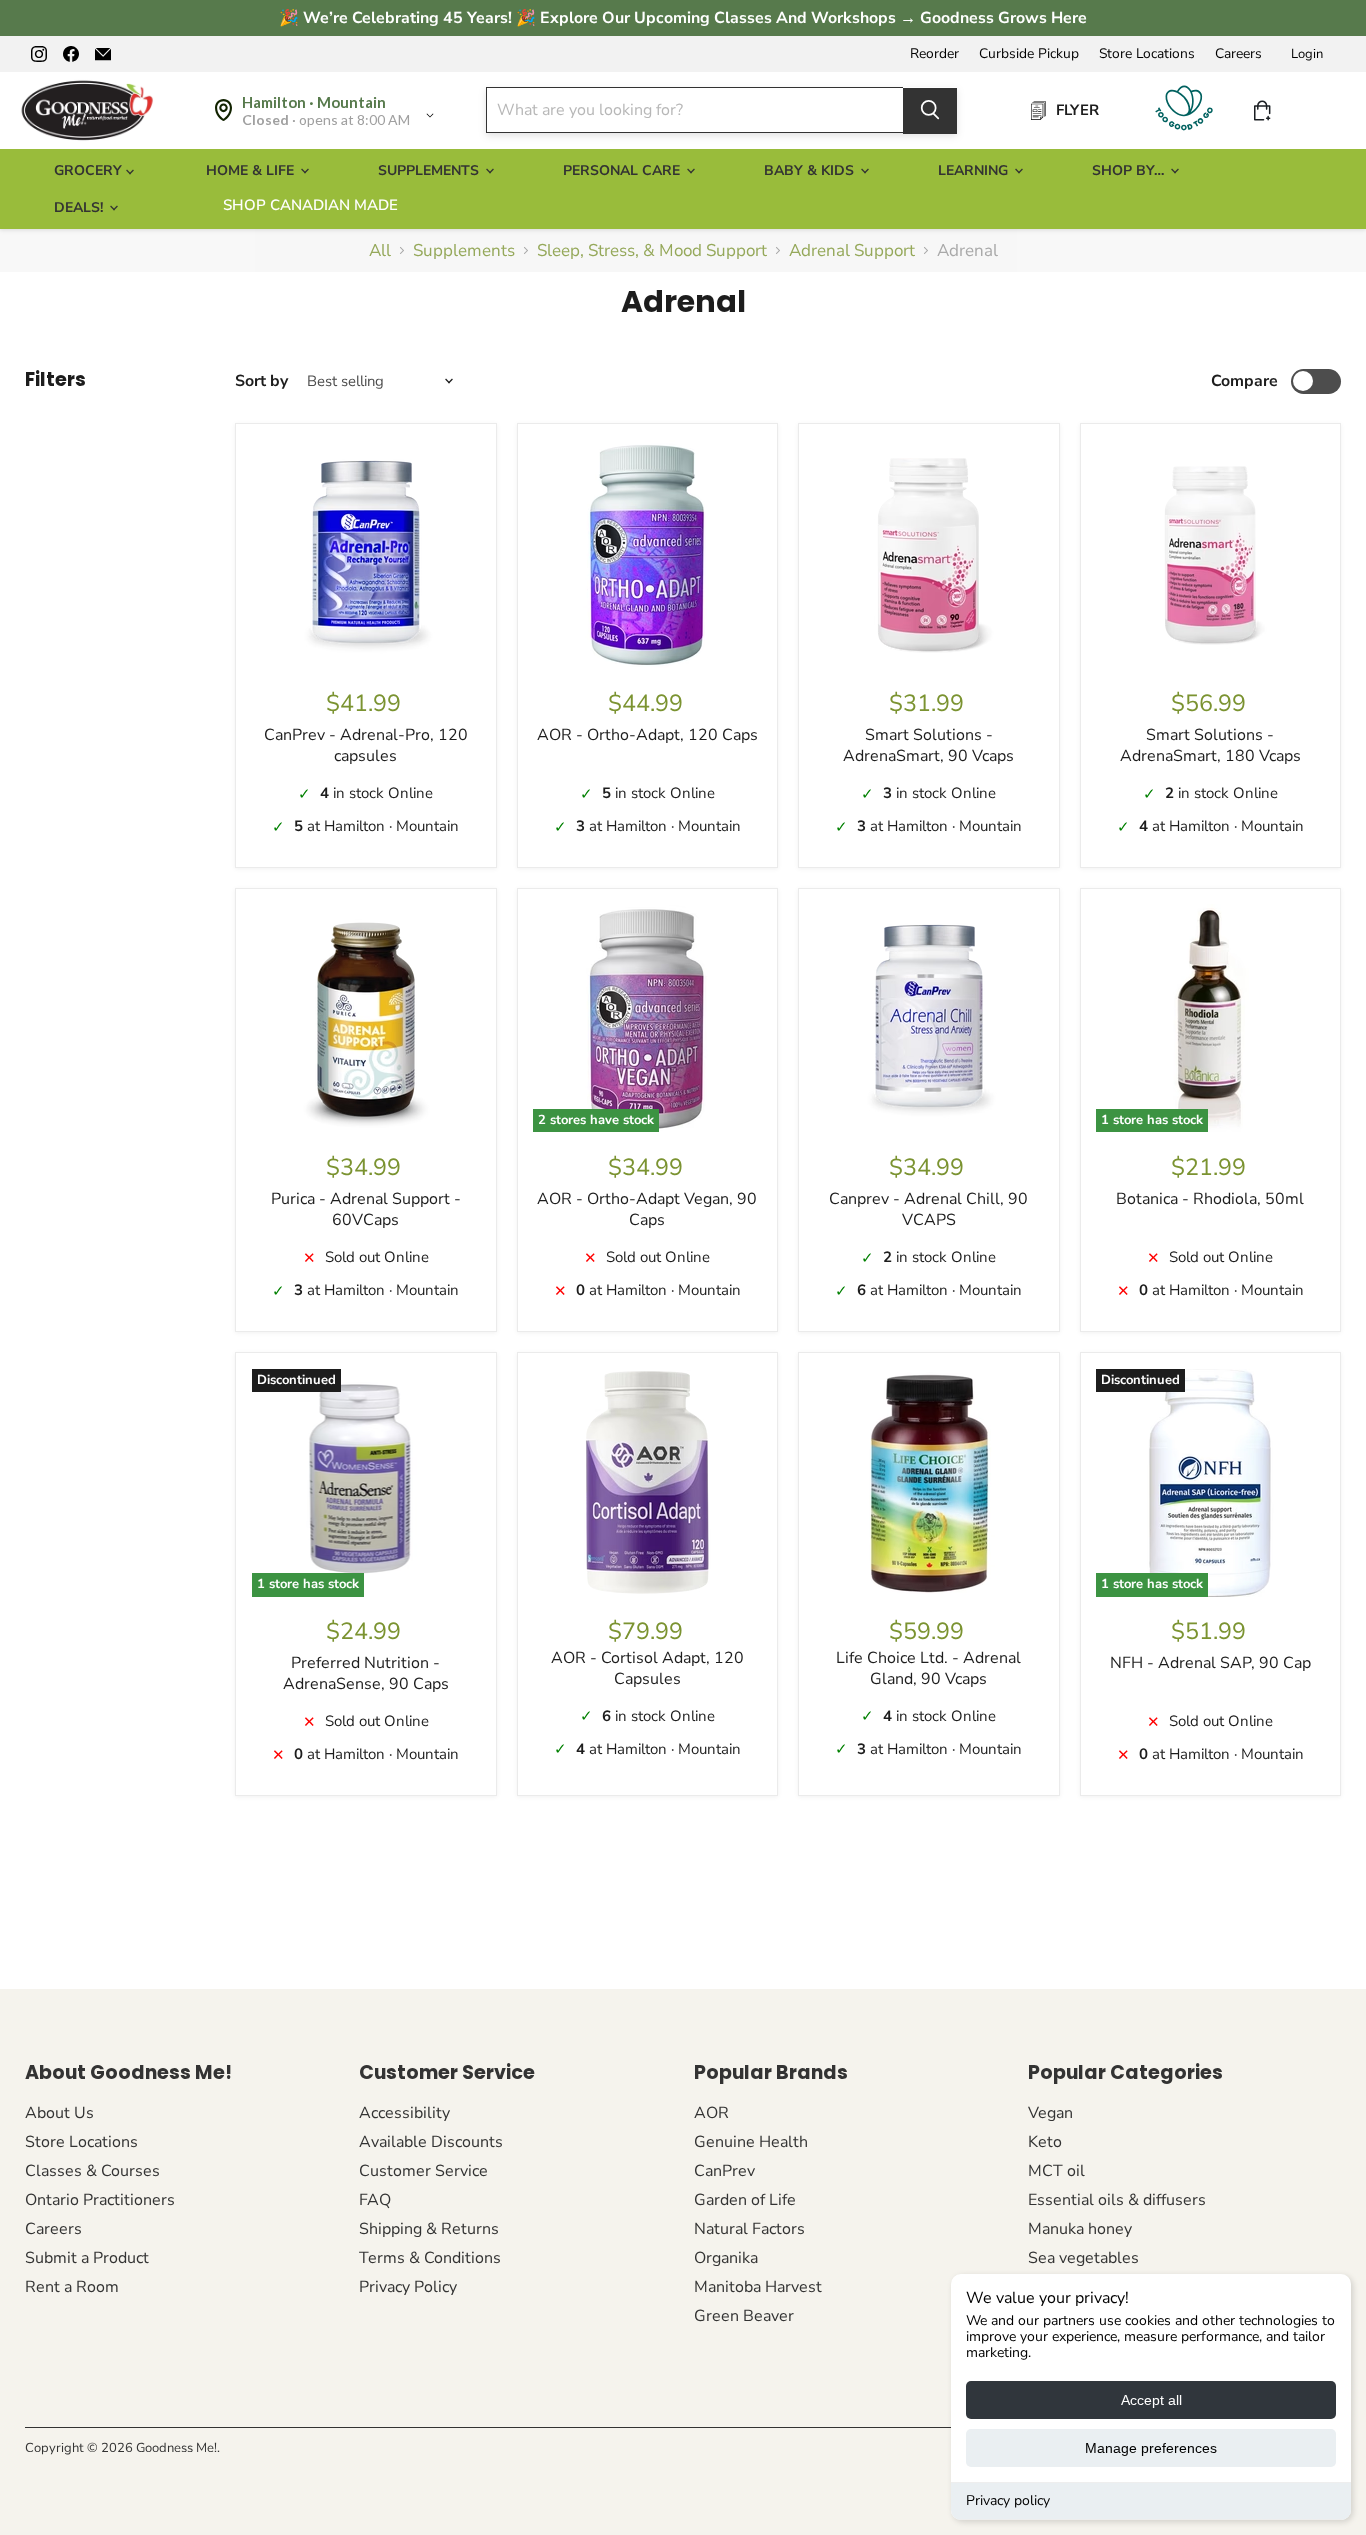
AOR (711, 2113)
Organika (726, 2258)
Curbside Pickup (1029, 54)
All (380, 251)
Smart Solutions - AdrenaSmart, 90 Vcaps (928, 745)
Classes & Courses (92, 2171)
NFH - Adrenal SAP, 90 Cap (1210, 1663)
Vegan (1050, 2113)
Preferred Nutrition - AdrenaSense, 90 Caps (366, 1673)
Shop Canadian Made (310, 205)
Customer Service (423, 2171)
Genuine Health (751, 2142)
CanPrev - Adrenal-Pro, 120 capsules (366, 745)
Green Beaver (744, 2316)
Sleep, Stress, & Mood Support (652, 251)
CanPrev (724, 2171)
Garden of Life (745, 2200)
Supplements (430, 170)
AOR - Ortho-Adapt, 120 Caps (647, 735)
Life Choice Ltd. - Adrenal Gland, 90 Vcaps (928, 1668)
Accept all (1151, 2400)
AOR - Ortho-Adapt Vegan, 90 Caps (647, 1209)
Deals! (80, 207)
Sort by (261, 381)
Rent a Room (72, 2287)
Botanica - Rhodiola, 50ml (1210, 1199)
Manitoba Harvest (758, 2287)
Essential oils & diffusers (1117, 2200)
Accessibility (404, 2113)
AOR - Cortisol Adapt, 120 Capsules (647, 1668)
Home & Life (252, 170)
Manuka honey (1080, 2229)
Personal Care (623, 170)
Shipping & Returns (429, 2229)
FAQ (375, 2200)
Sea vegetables (1083, 2258)
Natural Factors (749, 2229)
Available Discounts (431, 2142)
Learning (975, 170)
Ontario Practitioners (100, 2200)
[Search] (930, 110)
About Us (59, 2113)
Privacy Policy (408, 2287)
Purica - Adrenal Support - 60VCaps (366, 1209)
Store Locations (1147, 54)
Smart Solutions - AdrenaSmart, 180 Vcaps (1210, 745)
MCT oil (1056, 2171)
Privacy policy (1008, 2500)
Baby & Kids (811, 170)
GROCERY (90, 170)
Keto (1045, 2142)
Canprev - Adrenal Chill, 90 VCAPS (928, 1209)
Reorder (934, 54)
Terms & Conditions (430, 2258)
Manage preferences (1151, 2448)
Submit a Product (87, 2258)
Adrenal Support (852, 251)
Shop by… (1130, 170)
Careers (1238, 54)
